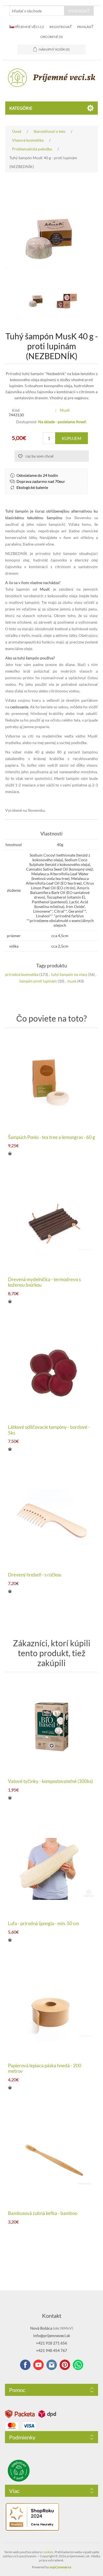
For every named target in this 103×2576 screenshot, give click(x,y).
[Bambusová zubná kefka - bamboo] (52, 2159)
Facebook (25, 2365)
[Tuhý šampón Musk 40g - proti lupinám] (67, 301)
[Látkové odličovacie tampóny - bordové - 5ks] (52, 1373)
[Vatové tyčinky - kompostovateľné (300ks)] (52, 1727)
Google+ (65, 2365)
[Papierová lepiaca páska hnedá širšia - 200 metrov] (52, 2011)
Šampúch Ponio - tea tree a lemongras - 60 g (51, 1137)
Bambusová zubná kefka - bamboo (43, 2213)
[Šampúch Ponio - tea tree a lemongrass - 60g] (52, 1083)
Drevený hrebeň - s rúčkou (35, 1575)
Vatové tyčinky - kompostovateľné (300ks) (50, 1781)
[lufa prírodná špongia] (52, 1869)
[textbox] (37, 11)
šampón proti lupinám (38, 981)
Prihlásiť (85, 27)
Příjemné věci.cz (29, 27)
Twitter (52, 2365)
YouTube (38, 2365)
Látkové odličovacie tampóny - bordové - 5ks (49, 1430)
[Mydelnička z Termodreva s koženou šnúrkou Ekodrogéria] (52, 1225)
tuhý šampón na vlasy (69, 974)
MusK (65, 410)
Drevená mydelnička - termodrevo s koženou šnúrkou (44, 1282)
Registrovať (61, 27)
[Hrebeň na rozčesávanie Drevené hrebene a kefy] (52, 1520)
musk (72, 981)
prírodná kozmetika (22, 974)
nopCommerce (60, 2567)
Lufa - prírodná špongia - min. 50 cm (44, 1923)
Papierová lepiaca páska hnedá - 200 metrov (45, 2068)
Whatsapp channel (78, 2365)
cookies (48, 2552)
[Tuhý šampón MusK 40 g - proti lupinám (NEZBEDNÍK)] (37, 301)
